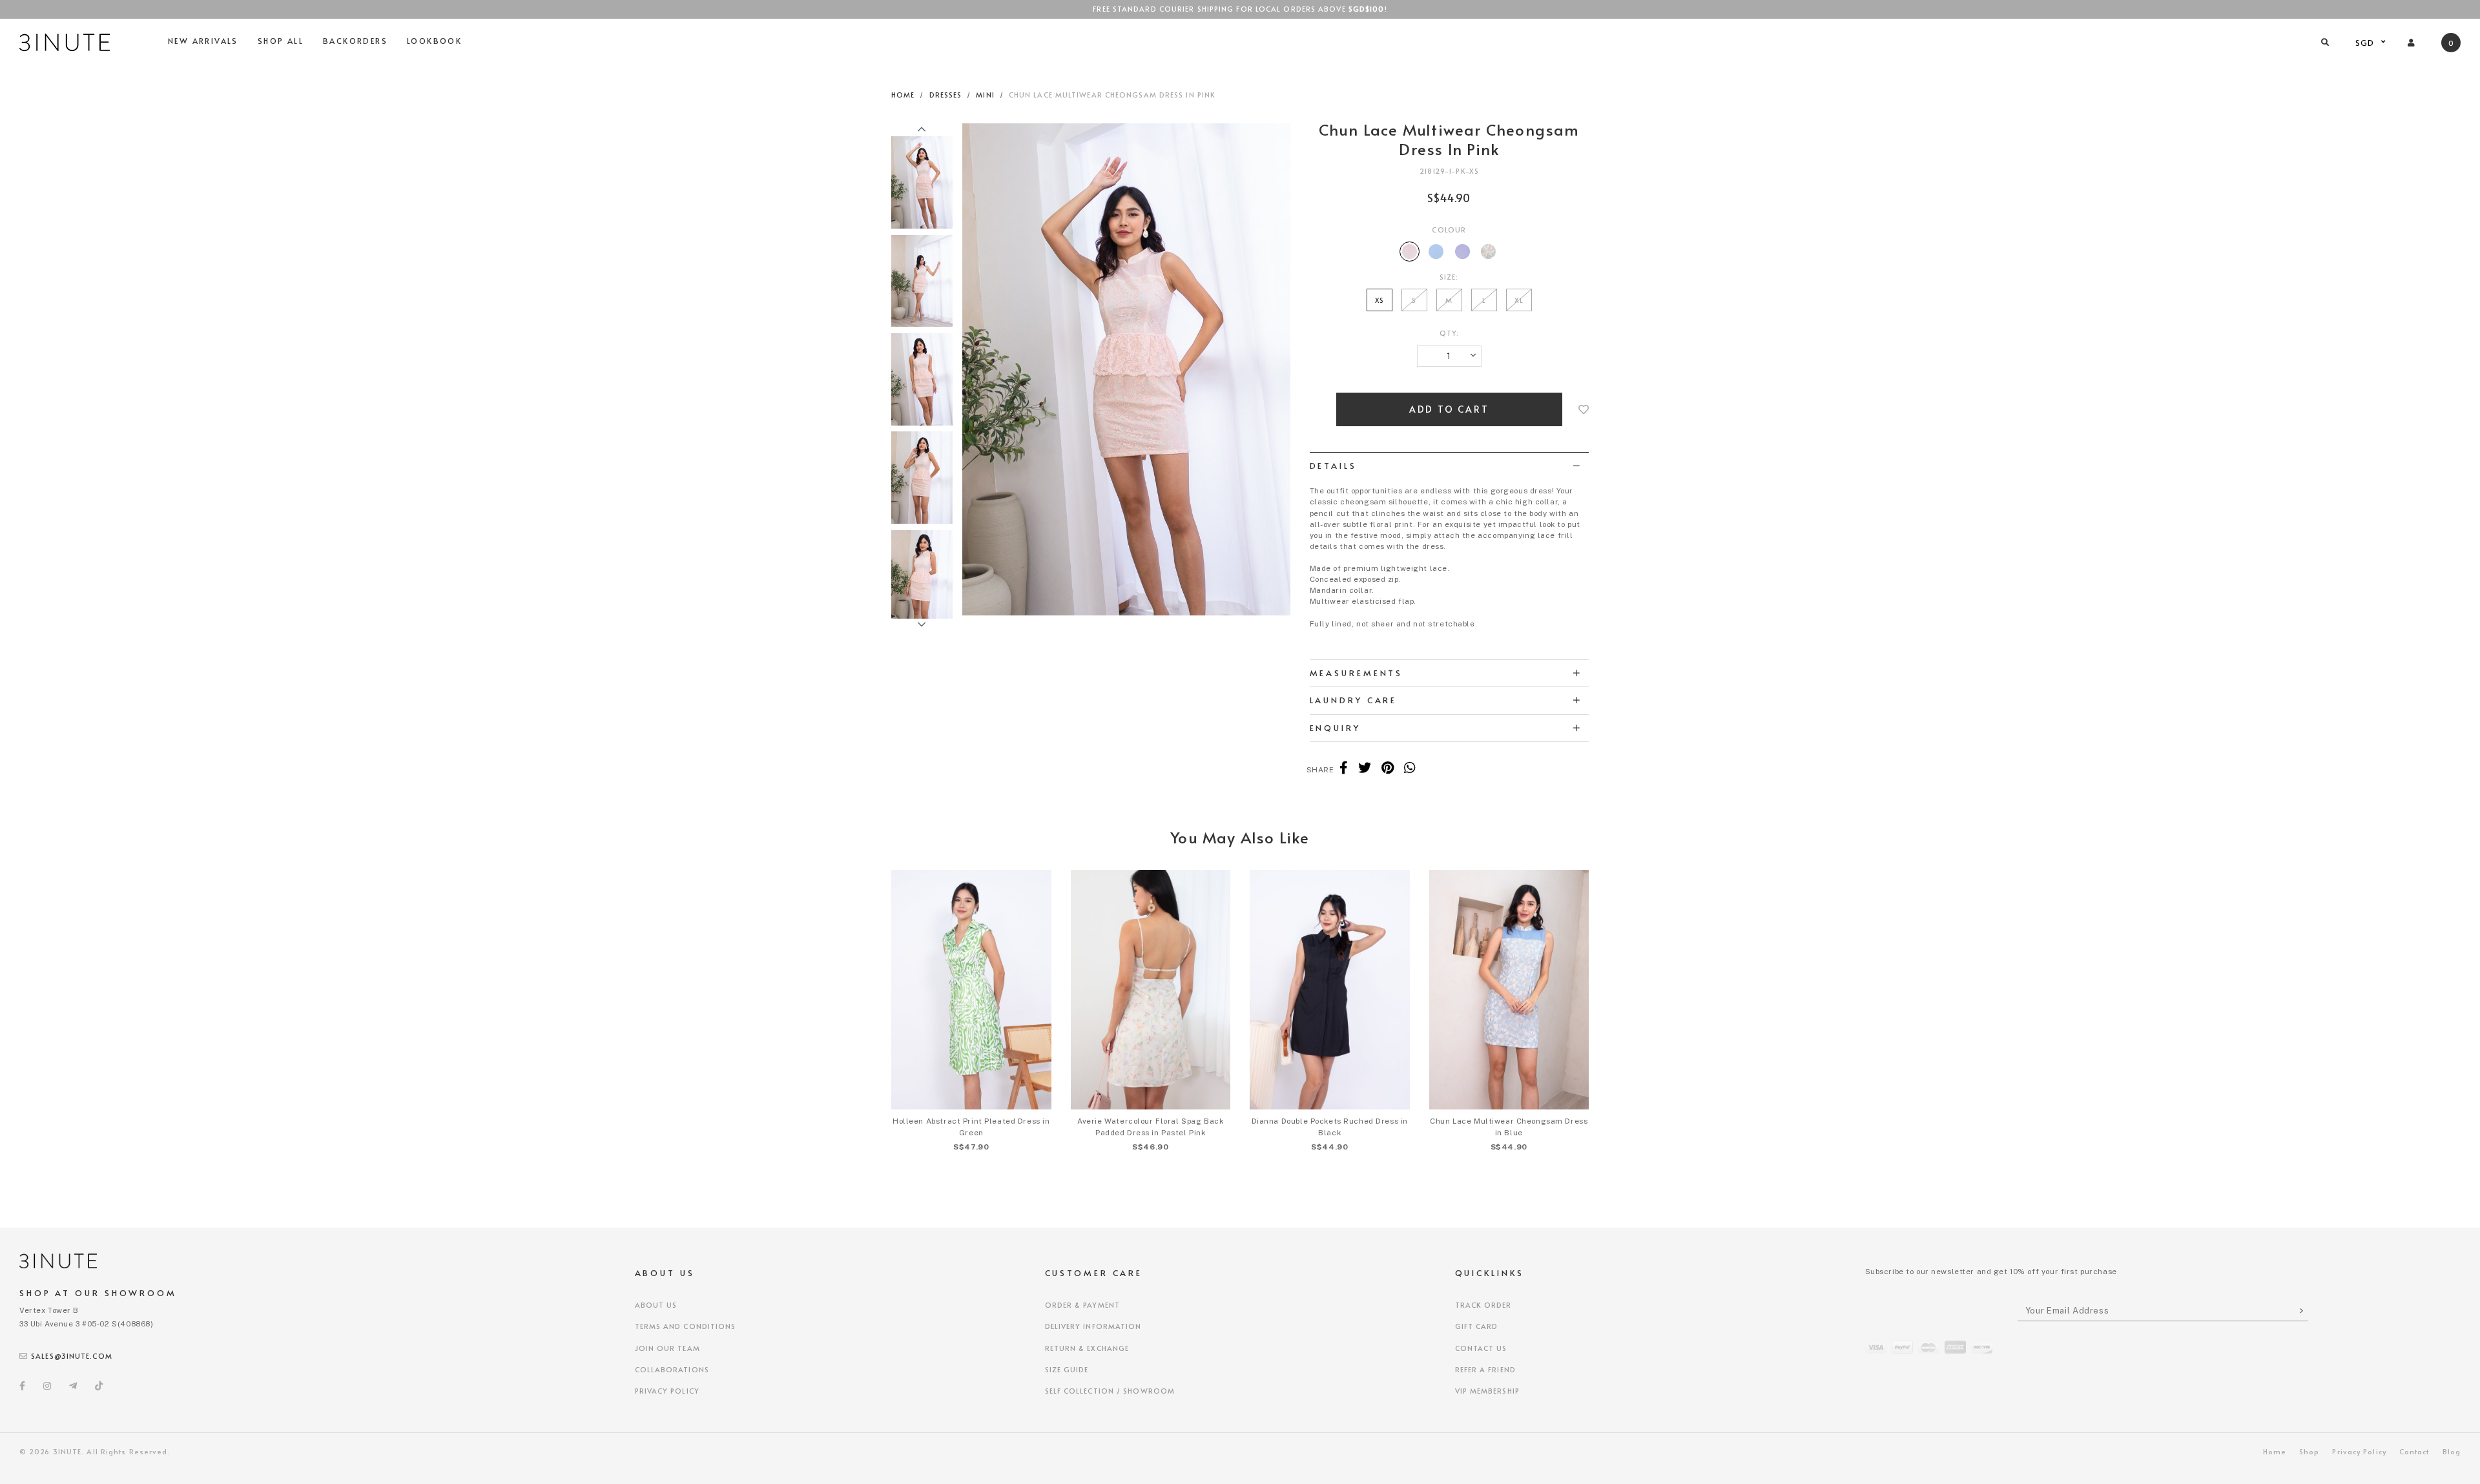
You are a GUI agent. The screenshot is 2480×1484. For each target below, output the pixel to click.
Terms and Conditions (686, 1326)
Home (903, 95)
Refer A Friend (1485, 1369)
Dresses (946, 95)
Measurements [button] (1357, 673)
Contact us (1481, 1348)
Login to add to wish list (1584, 409)
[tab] (1450, 466)
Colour (1449, 230)
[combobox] (2369, 43)
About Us (656, 1305)
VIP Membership (1487, 1391)
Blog (2452, 1451)
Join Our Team (667, 1348)
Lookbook (434, 41)
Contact (2414, 1451)
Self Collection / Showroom (1110, 1391)
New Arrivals (203, 41)
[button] (922, 130)
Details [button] (1333, 466)
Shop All (281, 41)
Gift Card (1477, 1326)
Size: (1449, 277)
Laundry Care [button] (1354, 700)
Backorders (355, 41)
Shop (2309, 1451)
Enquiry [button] (1335, 728)
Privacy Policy (667, 1391)
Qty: (1449, 333)
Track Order (1483, 1305)
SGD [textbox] (2365, 43)
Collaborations (672, 1369)
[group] (922, 180)
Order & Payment (1083, 1305)
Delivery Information (1093, 1326)
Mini (985, 95)
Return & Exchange (1087, 1348)
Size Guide (1067, 1369)
